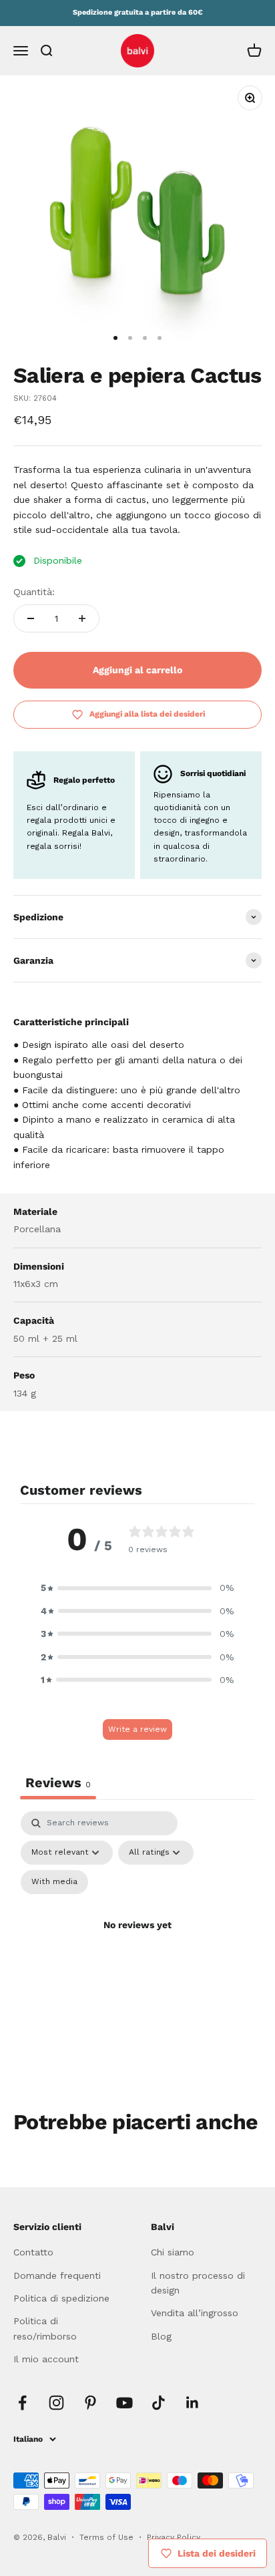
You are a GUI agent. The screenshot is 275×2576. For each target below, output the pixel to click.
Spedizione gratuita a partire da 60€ (138, 12)
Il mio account (46, 2359)
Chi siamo (173, 2252)
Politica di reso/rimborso (45, 2328)
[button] (137, 1588)
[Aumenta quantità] (82, 618)
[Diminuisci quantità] (31, 618)
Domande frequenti (57, 2275)
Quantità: (34, 592)
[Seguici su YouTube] (124, 2403)
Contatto (33, 2252)
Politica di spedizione (61, 2298)
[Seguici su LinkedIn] (193, 2403)
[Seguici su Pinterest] (90, 2403)
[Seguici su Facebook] (22, 2403)
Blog (161, 2336)
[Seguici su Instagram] (56, 2403)
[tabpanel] (137, 1941)
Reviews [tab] (58, 1783)
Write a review (137, 1729)
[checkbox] (54, 1882)
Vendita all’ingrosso (195, 2313)
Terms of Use (108, 2537)
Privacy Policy (174, 2537)
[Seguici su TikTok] (159, 2403)
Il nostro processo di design (198, 2283)
